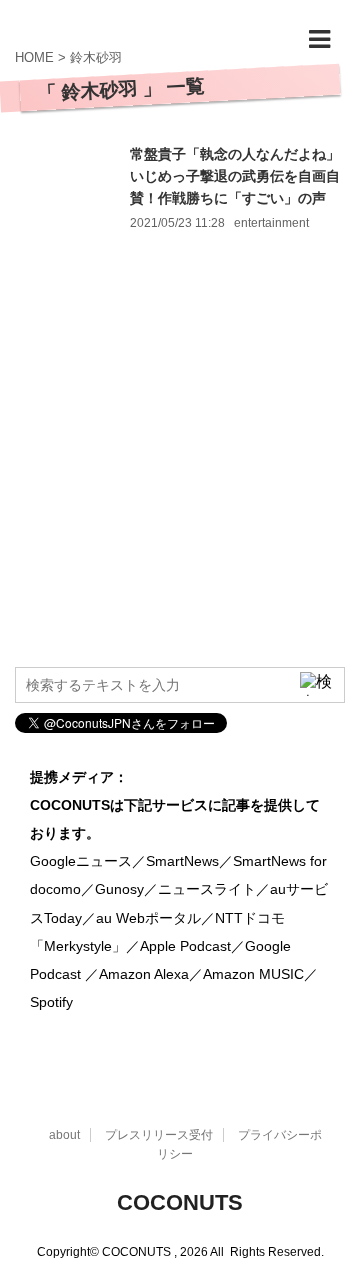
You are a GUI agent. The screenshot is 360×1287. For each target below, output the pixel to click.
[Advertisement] (180, 467)
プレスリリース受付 (159, 1135)
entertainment (271, 223)
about (64, 1135)
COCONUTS (180, 1202)
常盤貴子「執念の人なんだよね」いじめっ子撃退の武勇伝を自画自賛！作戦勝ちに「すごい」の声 (235, 176)
